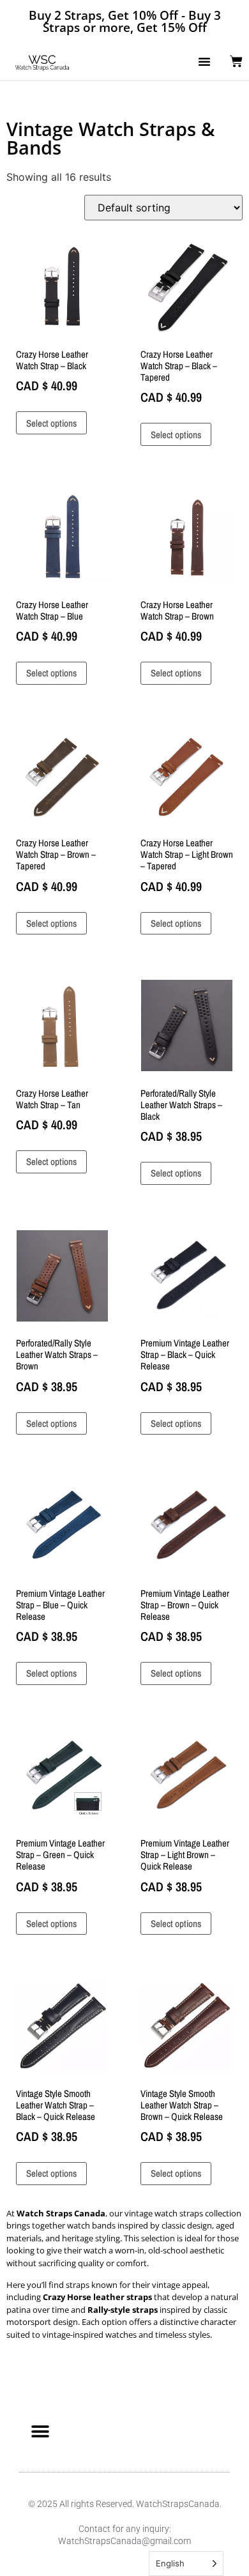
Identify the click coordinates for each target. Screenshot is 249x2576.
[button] (204, 61)
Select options (51, 423)
